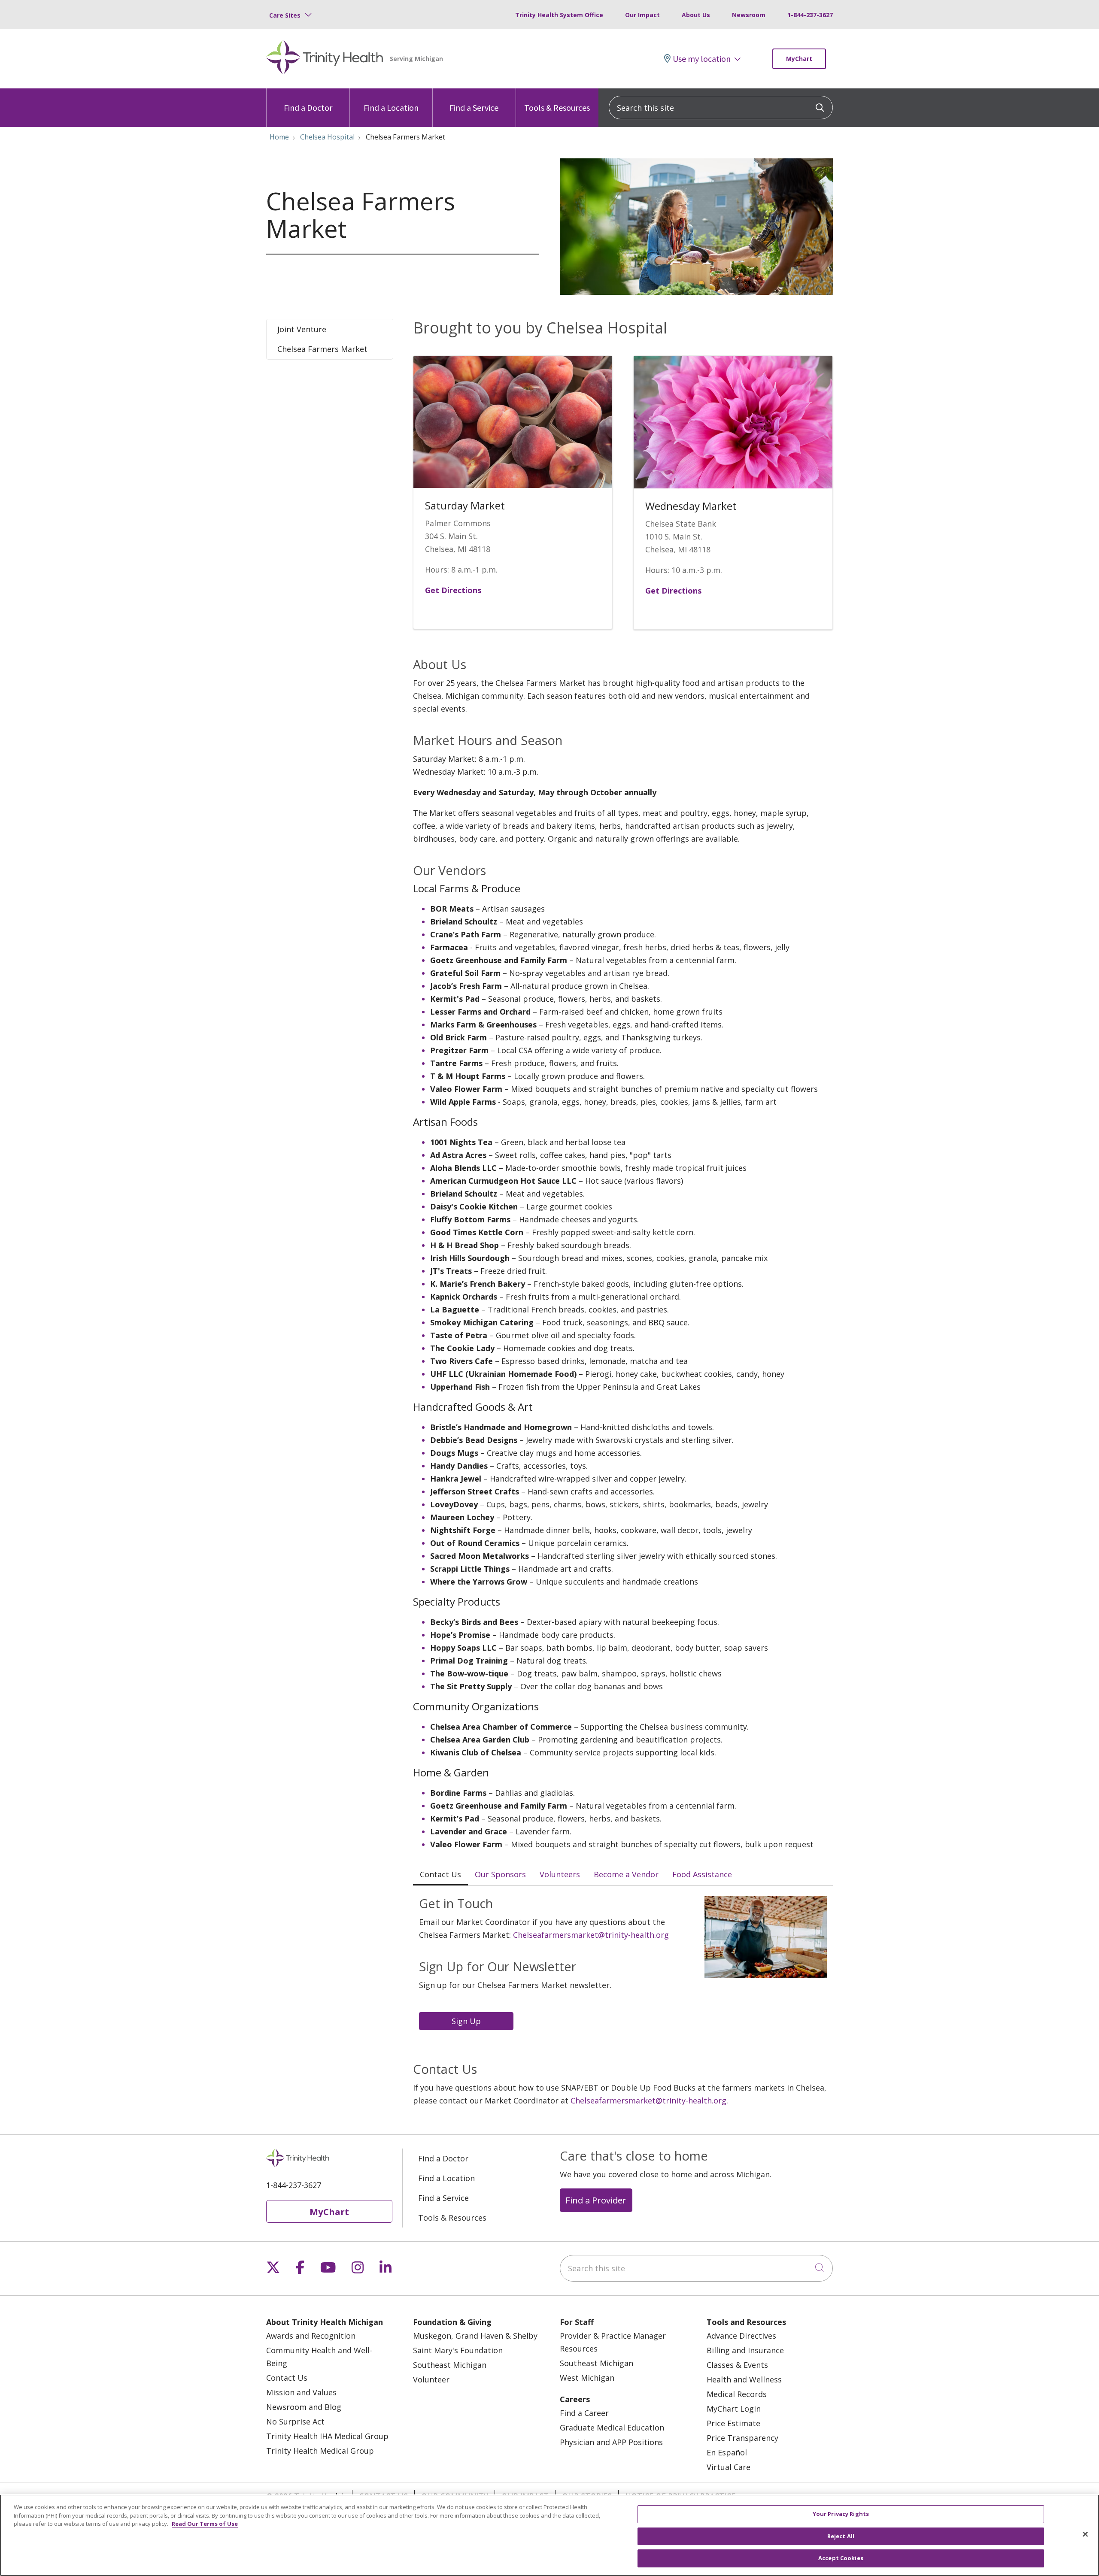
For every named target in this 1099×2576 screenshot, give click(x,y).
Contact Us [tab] (440, 1874)
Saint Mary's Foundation (458, 2350)
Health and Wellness (744, 2379)
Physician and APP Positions (611, 2442)
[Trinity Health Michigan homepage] (325, 59)
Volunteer (431, 2379)
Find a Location (391, 108)
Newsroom (749, 15)
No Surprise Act (295, 2421)
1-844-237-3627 (810, 15)
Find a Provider (596, 2200)
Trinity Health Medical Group (320, 2451)
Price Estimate (733, 2423)
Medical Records (737, 2394)
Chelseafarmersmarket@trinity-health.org (591, 1935)
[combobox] (721, 108)
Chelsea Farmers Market (322, 349)
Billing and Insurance (745, 2350)
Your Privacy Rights (841, 2514)
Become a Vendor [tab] (626, 1874)
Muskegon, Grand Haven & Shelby (475, 2336)
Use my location (702, 59)
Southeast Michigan (450, 2365)
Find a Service (474, 108)
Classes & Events (737, 2365)
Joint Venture (302, 329)
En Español (727, 2452)
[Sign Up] (468, 2020)
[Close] (1085, 2534)
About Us (696, 15)
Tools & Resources (557, 108)
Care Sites (285, 15)
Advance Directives (741, 2336)
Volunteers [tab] (560, 1874)
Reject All (841, 2536)
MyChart (799, 59)
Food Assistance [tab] (702, 1874)
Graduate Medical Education (612, 2428)
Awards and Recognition (311, 2336)
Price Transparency (742, 2438)
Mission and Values (301, 2392)
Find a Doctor (308, 108)
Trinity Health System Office (559, 15)
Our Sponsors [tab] (500, 1874)
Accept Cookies (841, 2558)
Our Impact (642, 15)
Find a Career (584, 2413)
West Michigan (587, 2378)
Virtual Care (729, 2467)
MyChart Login (734, 2409)
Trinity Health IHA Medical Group (327, 2436)
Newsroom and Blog (304, 2407)
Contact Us (287, 2378)
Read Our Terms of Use (205, 2524)
